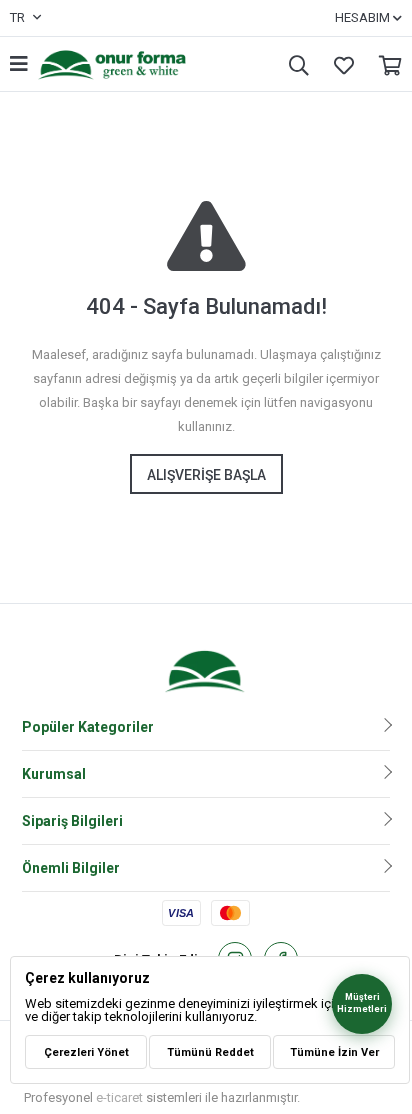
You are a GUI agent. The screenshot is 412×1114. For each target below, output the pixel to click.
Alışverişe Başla (206, 475)
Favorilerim (339, 64)
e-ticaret (119, 1097)
